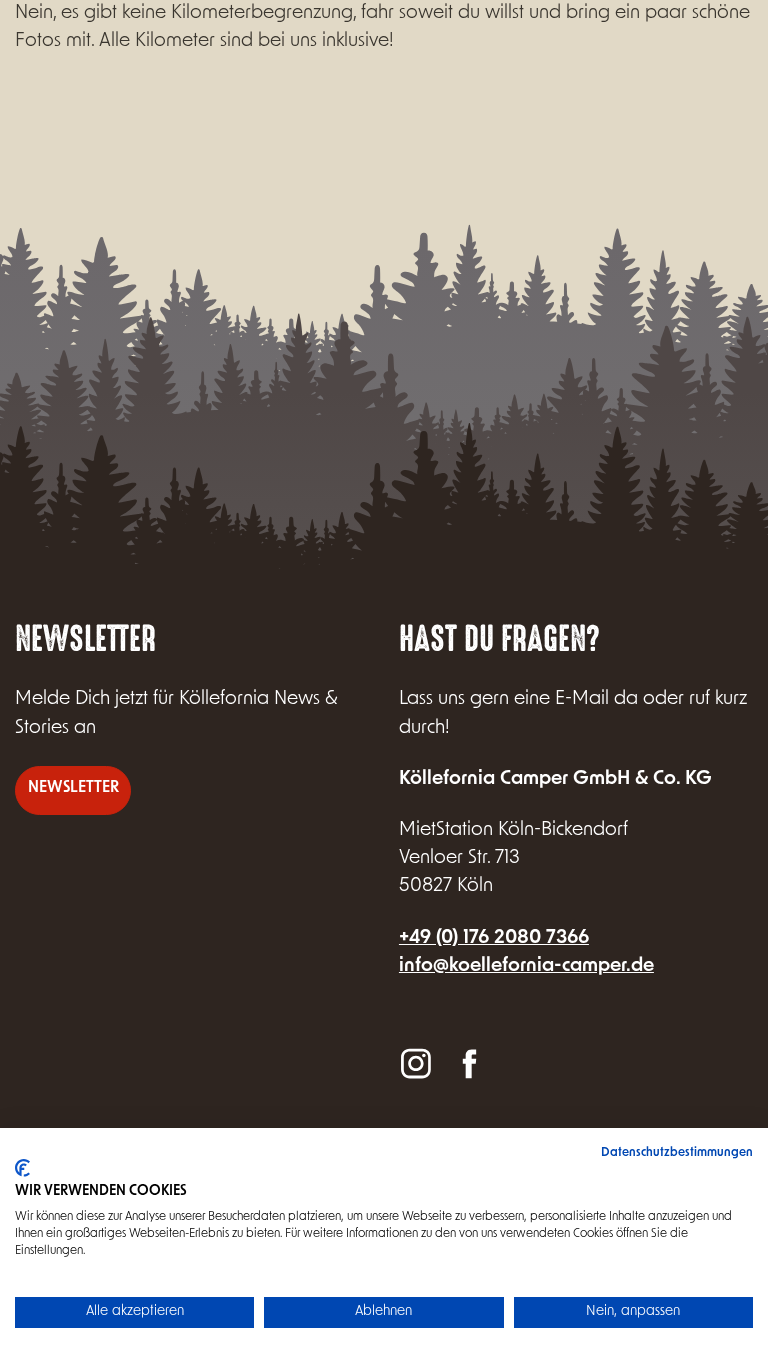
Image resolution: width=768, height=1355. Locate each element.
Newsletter (73, 788)
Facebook (468, 1062)
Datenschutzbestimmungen (677, 1153)
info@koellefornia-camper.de (526, 966)
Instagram (416, 1062)
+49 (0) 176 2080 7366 (494, 938)
